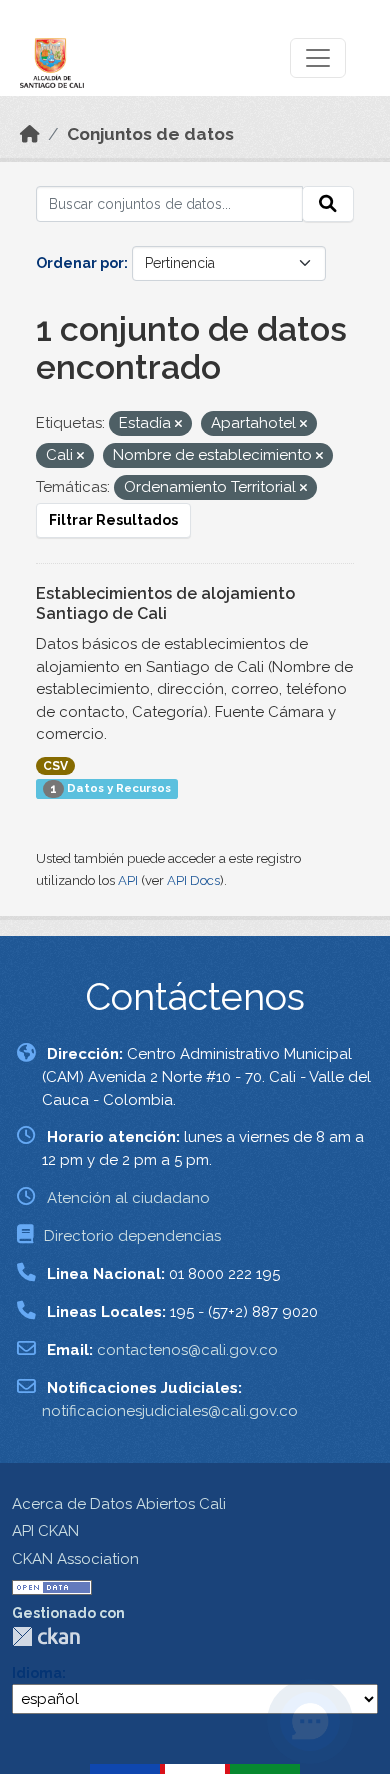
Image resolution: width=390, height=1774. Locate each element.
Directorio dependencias (132, 1236)
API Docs (193, 880)
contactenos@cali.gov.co (187, 1350)
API (128, 880)
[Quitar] (178, 424)
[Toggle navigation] (318, 58)
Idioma (37, 1673)
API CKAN (45, 1531)
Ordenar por (80, 263)
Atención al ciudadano (128, 1198)
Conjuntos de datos (150, 134)
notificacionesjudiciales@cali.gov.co (170, 1411)
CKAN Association (75, 1559)
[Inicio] (30, 134)
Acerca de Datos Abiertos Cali (119, 1504)
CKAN (46, 1636)
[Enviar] (328, 204)
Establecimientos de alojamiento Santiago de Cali (165, 604)
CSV (55, 766)
